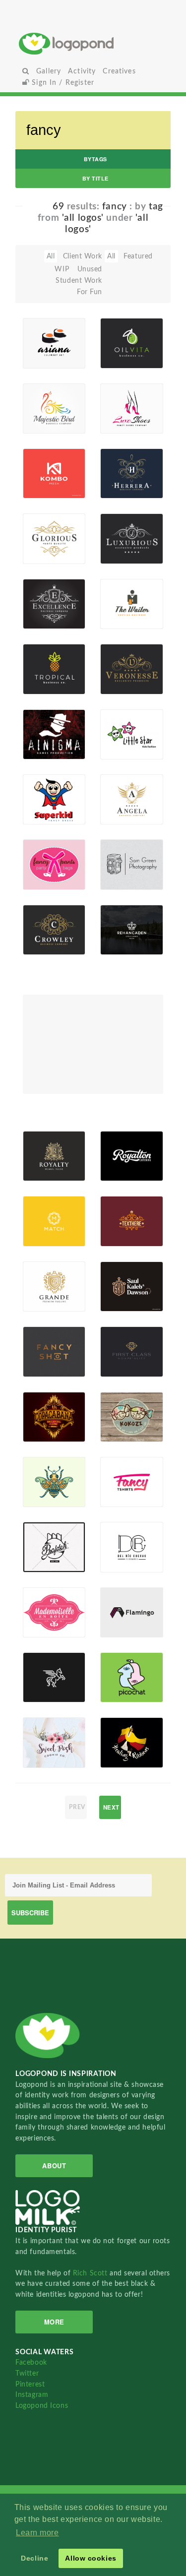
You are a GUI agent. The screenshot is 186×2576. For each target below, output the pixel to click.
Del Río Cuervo (118, 1537)
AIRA (47, 1691)
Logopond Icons (42, 2406)
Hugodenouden (123, 1431)
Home (93, 43)
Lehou (48, 1626)
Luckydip (43, 878)
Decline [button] (34, 2558)
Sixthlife (42, 748)
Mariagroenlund (45, 1365)
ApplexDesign (123, 1691)
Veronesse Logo (123, 659)
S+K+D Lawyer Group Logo (121, 1266)
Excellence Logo (45, 594)
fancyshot (45, 1345)
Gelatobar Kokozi (122, 1407)
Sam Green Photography (123, 848)
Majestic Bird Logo (44, 398)
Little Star (122, 727)
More (54, 2322)
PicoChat (121, 1670)
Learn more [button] (37, 2533)
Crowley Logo (42, 919)
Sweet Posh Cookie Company (44, 1726)
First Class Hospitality (123, 1338)
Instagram (32, 2395)
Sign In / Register (62, 83)
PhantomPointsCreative (123, 1235)
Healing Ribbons (119, 1732)
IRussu (49, 1170)
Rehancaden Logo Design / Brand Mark (123, 906)
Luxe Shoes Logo (116, 395)
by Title (95, 178)
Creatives (119, 71)
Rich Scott (91, 2273)
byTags (95, 159)
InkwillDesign (123, 1365)
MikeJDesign (45, 1757)
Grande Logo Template (44, 1278)
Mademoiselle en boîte (45, 1611)
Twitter (27, 2373)
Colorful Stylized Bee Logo (43, 1465)
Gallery (49, 71)
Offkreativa (45, 1561)
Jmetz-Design (122, 872)
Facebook (31, 2362)
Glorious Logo (42, 529)
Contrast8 (45, 1235)
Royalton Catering (120, 1142)
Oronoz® (121, 1170)
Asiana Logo (49, 333)
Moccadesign (45, 357)
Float (72, 336)
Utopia (127, 1496)
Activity (82, 71)
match (39, 1215)
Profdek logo (41, 1533)
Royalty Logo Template (44, 1148)
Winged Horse (41, 1676)
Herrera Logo (118, 464)
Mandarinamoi (123, 1561)
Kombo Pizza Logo (44, 456)
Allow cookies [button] (91, 2558)
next (111, 1807)
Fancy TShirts (118, 1481)
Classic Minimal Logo (121, 1204)
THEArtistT (123, 1757)
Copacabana (45, 1410)
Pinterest (30, 2384)
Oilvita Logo (117, 333)
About (54, 2166)
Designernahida (45, 1496)
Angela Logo (117, 789)
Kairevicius (123, 943)
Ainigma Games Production (45, 721)
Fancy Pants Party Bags (38, 847)
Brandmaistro (123, 1626)
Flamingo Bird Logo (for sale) (122, 1599)
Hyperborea (45, 1431)
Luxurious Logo (122, 529)
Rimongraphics (45, 487)
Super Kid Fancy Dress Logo (45, 782)
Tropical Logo (41, 659)
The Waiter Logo (117, 591)
